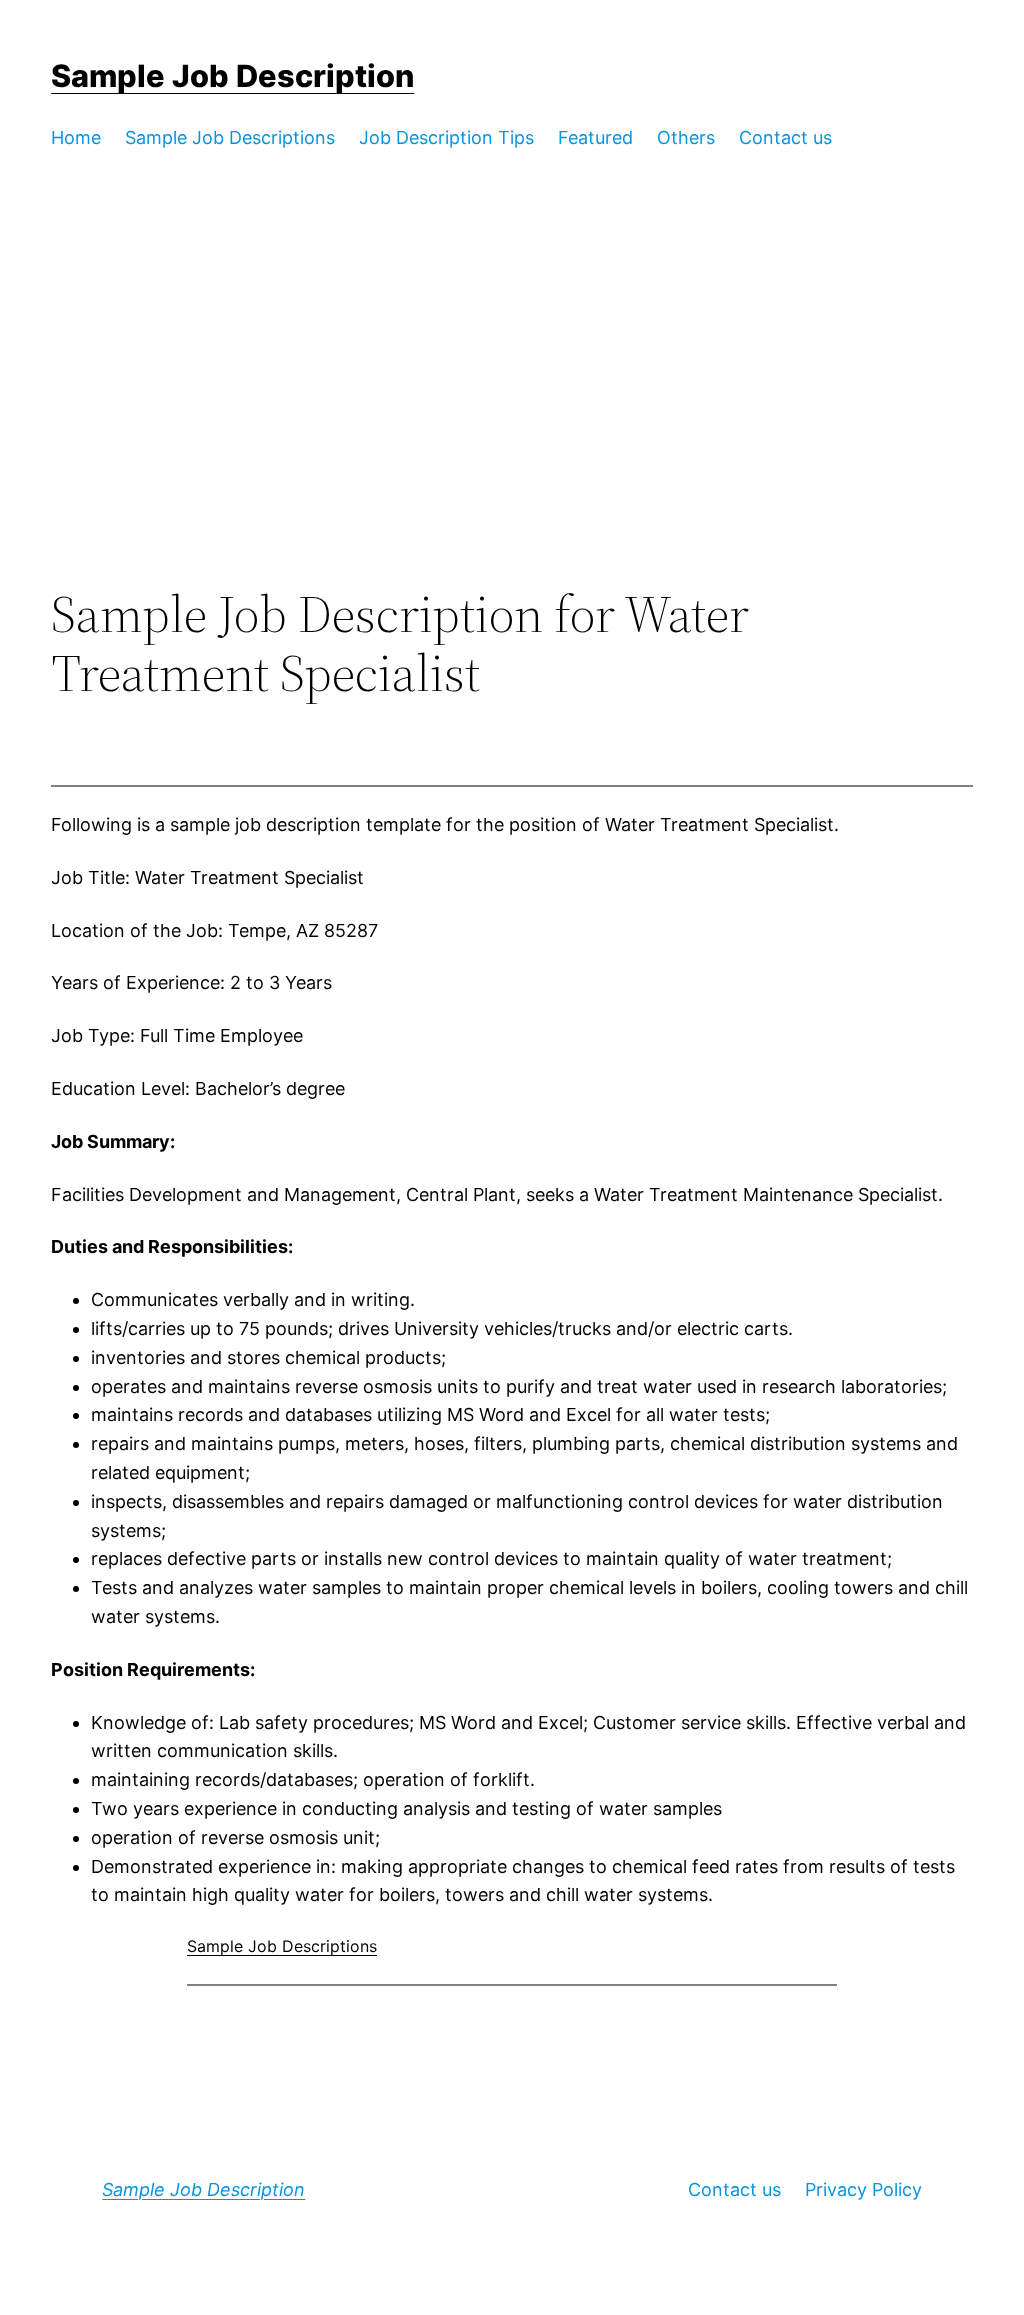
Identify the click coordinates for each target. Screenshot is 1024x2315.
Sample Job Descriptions (282, 1946)
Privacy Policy (863, 2189)
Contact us (734, 2189)
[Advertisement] (512, 420)
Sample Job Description (232, 75)
